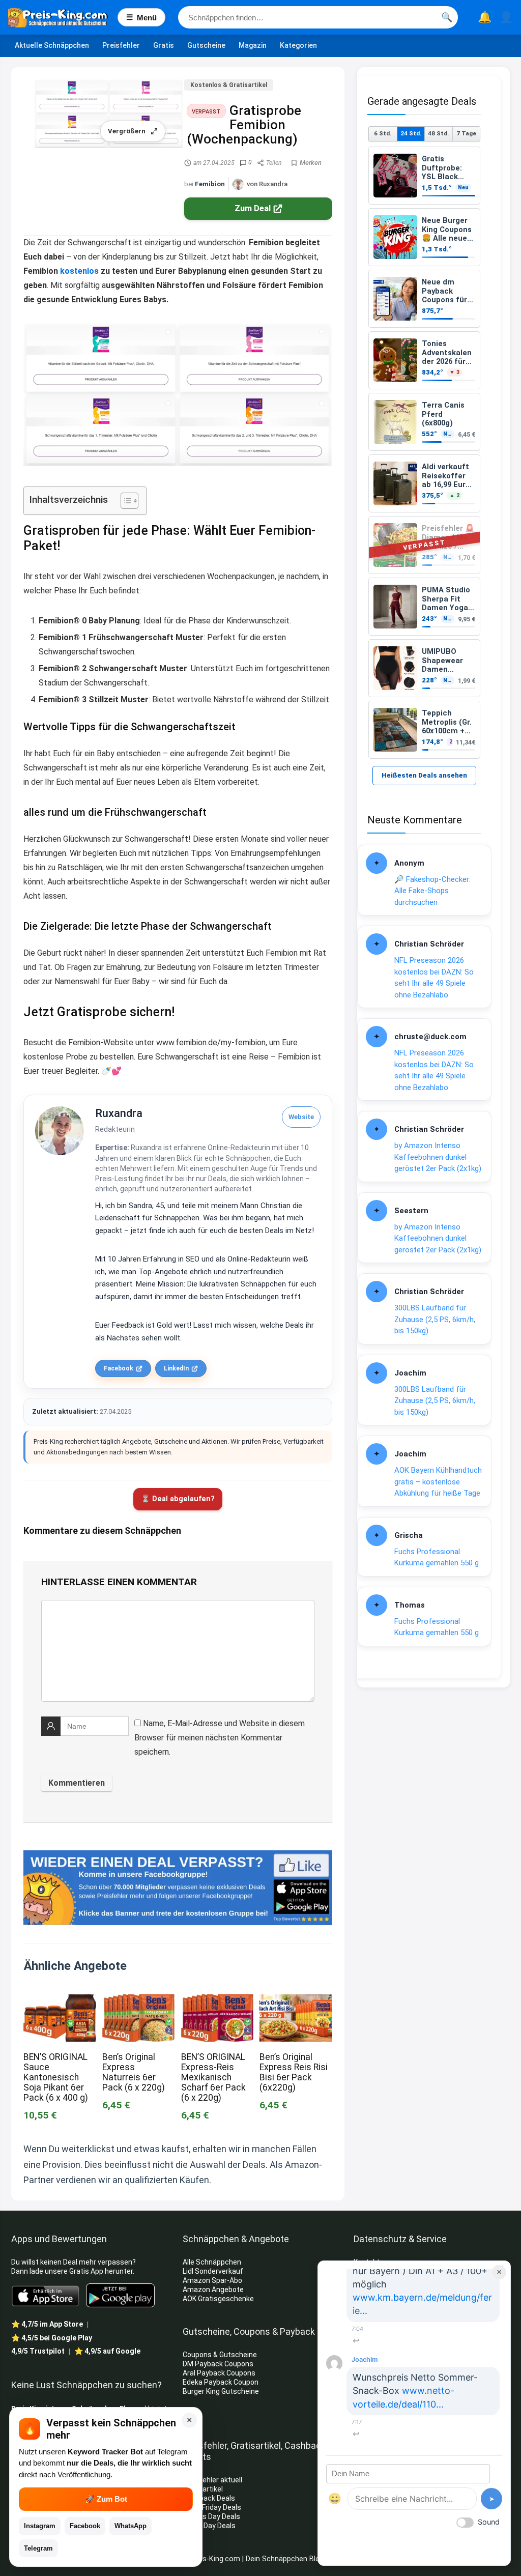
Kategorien (298, 45)
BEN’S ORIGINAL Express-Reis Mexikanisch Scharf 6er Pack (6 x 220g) (213, 2077)
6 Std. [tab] (383, 133)
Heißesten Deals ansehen (424, 775)
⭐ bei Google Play (52, 2338)
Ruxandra (119, 1113)
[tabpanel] (424, 453)
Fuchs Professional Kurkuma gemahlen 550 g (437, 1557)
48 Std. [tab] (438, 133)
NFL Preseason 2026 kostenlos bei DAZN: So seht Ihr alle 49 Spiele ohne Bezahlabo (434, 978)
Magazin (253, 45)
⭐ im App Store (47, 2324)
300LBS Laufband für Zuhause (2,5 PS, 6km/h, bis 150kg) (435, 1319)
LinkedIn (176, 1368)
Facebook (119, 1368)
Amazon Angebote (213, 2289)
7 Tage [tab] (466, 133)
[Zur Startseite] (63, 17)
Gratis (164, 45)
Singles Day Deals (211, 2516)
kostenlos (79, 271)
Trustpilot (38, 2351)
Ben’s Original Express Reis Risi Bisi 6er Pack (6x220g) (294, 2072)
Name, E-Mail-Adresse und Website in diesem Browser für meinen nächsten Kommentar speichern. (220, 1738)
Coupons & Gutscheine (220, 2355)
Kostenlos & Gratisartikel (229, 85)
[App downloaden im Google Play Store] (120, 2295)
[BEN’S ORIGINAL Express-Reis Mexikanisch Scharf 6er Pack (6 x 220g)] (217, 2001)
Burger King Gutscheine (221, 2391)
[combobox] (318, 17)
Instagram (40, 2526)
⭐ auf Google (107, 2351)
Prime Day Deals (209, 2526)
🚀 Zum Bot (106, 2499)
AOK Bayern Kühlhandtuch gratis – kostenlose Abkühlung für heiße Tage (438, 1482)
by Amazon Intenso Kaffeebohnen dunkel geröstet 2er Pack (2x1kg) (438, 1157)
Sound (489, 2522)
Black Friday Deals (212, 2507)
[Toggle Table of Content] (124, 501)
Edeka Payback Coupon (221, 2382)
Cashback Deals (209, 2498)
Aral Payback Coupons (219, 2373)
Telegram (38, 2548)
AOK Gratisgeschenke (218, 2299)
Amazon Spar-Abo (212, 2280)
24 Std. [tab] (411, 133)
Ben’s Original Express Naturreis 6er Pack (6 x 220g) (134, 2072)
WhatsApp (131, 2526)
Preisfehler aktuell (212, 2480)
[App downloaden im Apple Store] (46, 2295)
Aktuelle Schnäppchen (52, 45)
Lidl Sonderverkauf (213, 2271)
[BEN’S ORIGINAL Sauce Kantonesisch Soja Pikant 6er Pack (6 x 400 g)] (60, 2001)
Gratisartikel (203, 2489)
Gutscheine (206, 45)
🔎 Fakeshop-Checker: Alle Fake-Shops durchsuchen (432, 891)
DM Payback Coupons (218, 2364)
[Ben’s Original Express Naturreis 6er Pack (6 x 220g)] (138, 2001)
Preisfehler (121, 45)
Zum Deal (253, 208)
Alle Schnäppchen (212, 2262)
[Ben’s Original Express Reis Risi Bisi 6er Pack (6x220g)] (296, 2001)
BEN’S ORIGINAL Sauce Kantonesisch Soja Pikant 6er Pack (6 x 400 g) (56, 2077)
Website (301, 1117)
